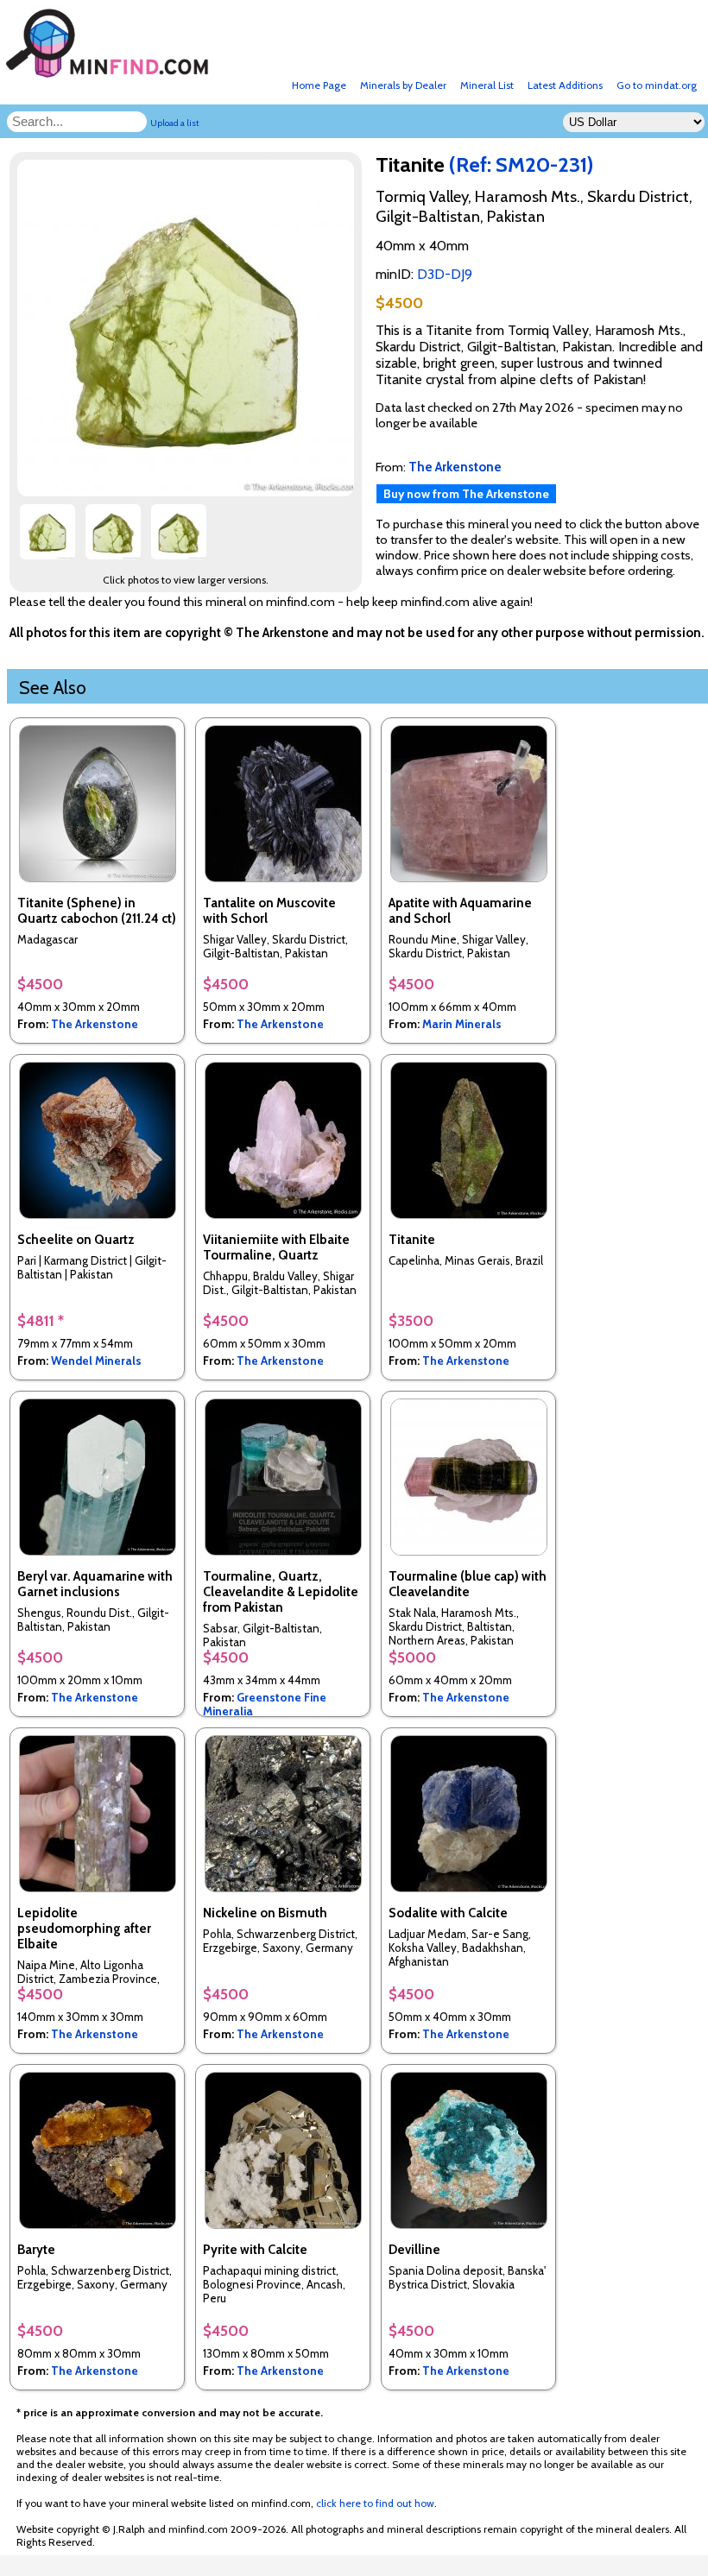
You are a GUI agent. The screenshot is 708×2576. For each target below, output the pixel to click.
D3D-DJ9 (445, 274)
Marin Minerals (462, 1024)
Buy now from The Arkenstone (466, 494)
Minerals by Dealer (403, 85)
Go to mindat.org (657, 85)
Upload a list (175, 123)
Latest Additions (565, 85)
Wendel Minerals (96, 1361)
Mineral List (487, 85)
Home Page (319, 85)
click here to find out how (375, 2503)
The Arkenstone (95, 1024)
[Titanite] (188, 492)
